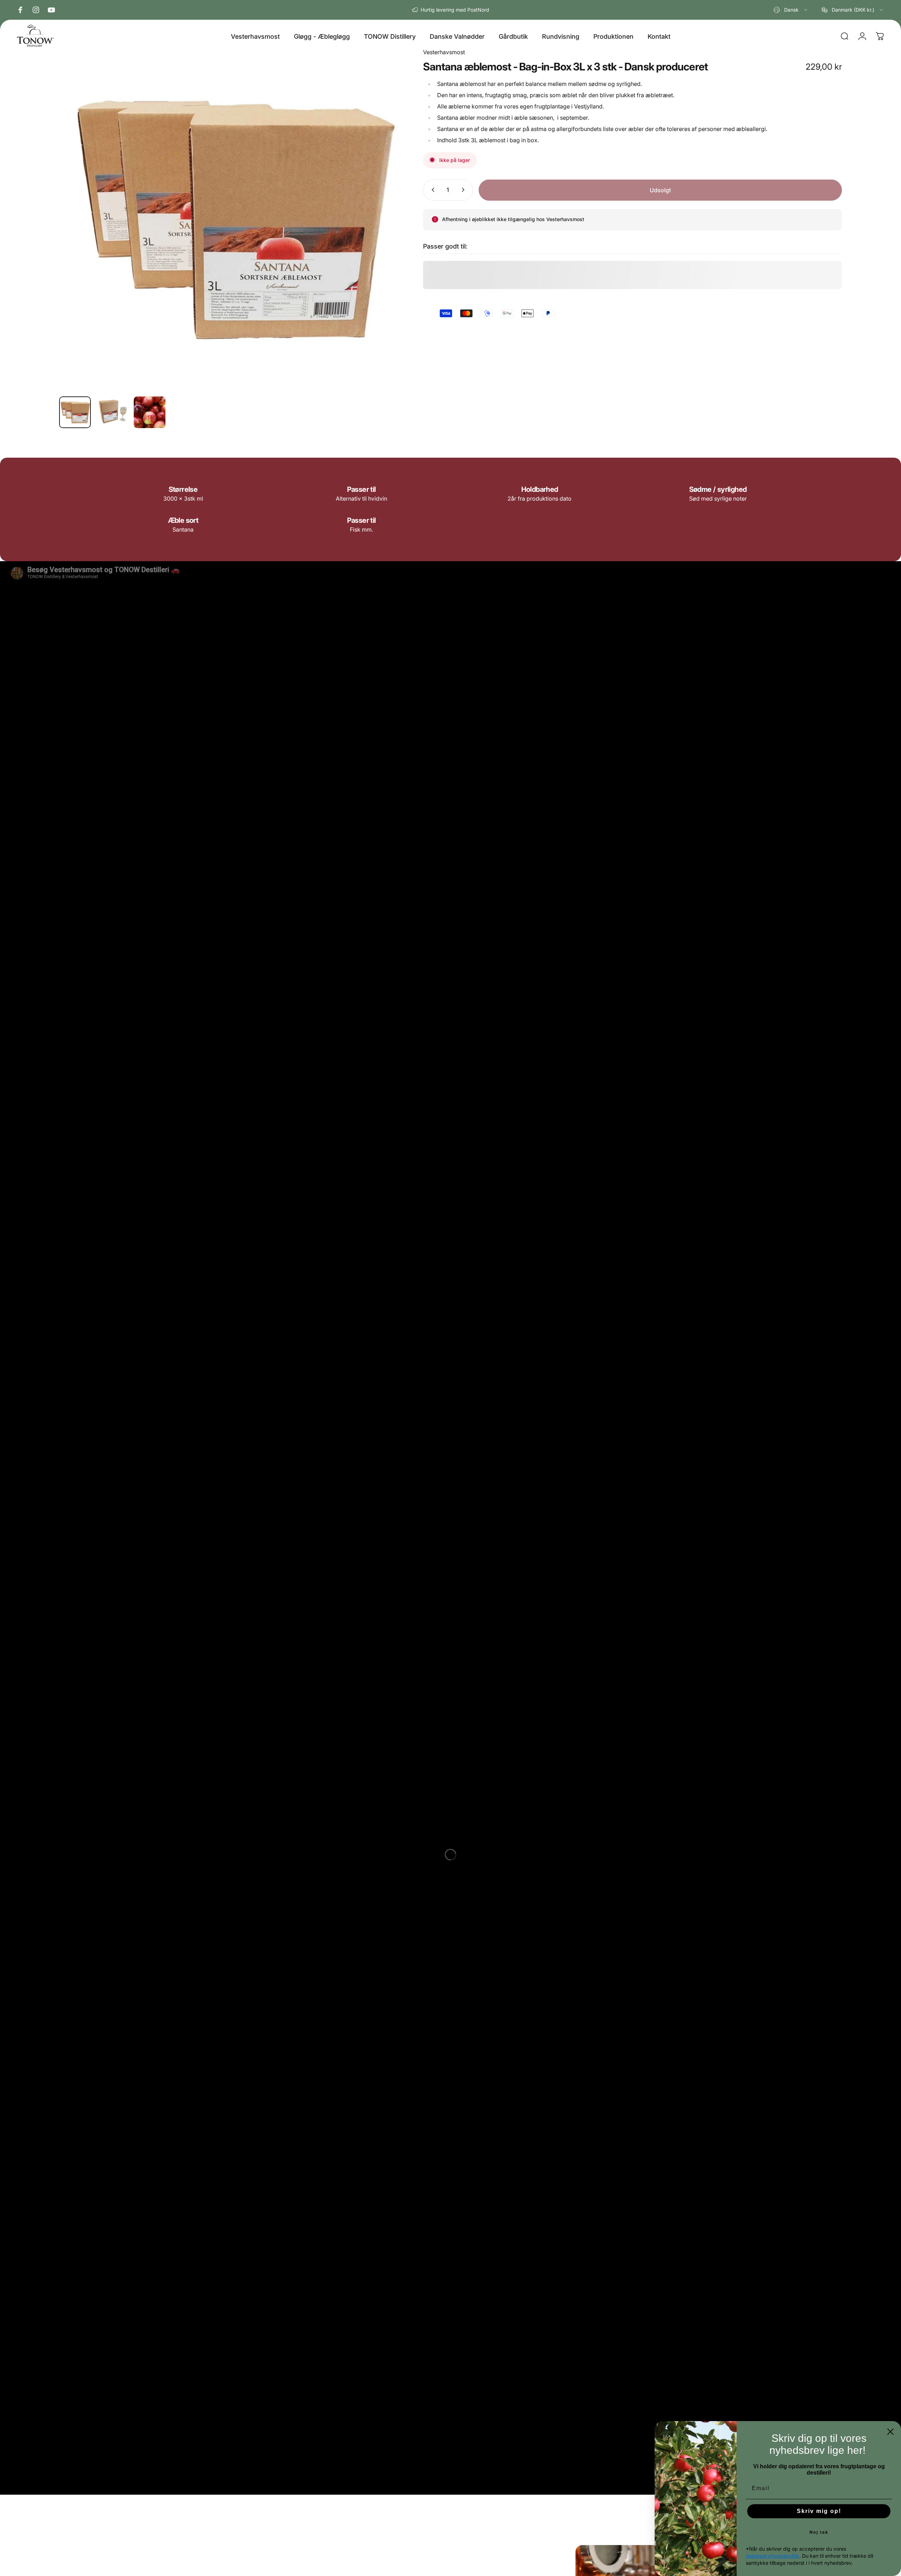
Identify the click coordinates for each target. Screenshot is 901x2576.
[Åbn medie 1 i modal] (231, 219)
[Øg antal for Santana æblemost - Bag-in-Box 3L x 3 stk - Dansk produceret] (465, 190)
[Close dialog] (890, 2432)
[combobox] (791, 10)
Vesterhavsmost (444, 52)
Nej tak (819, 2532)
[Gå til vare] (75, 412)
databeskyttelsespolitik (773, 2556)
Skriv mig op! (819, 2511)
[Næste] (384, 236)
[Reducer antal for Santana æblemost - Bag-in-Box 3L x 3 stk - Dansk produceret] (431, 190)
